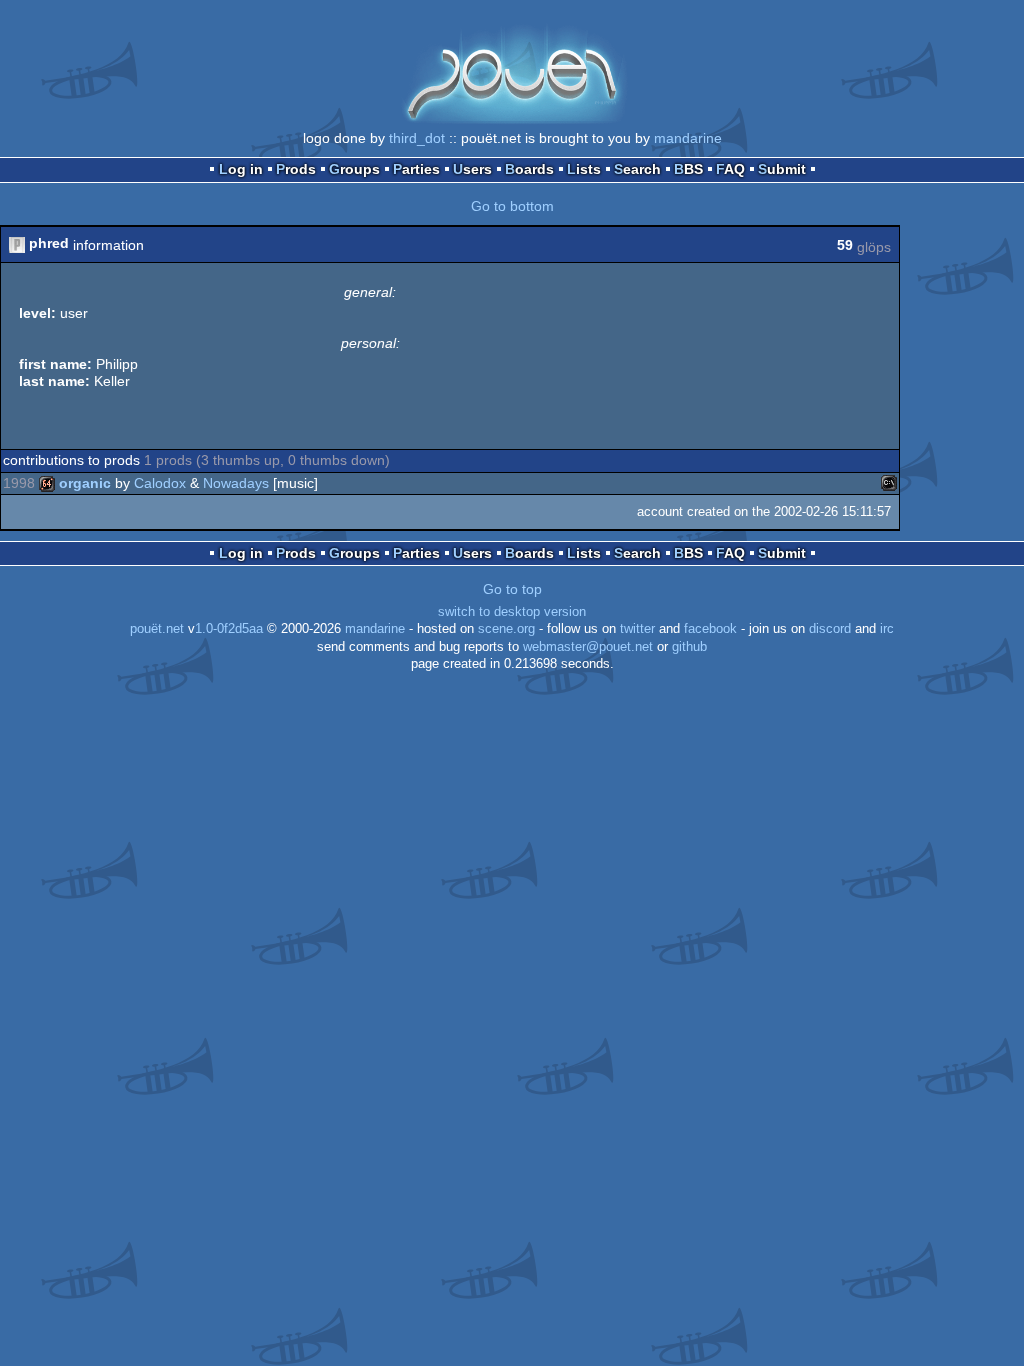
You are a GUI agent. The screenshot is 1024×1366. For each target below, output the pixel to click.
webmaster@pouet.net (588, 647)
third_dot (417, 138)
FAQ (730, 169)
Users (472, 169)
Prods (296, 169)
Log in (241, 169)
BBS (688, 169)
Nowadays (236, 483)
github (689, 647)
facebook (710, 629)
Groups (354, 169)
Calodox (160, 483)
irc (887, 629)
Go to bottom (512, 206)
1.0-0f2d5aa (229, 629)
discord (830, 629)
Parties (416, 169)
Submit (782, 169)
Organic (85, 483)
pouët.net (157, 629)
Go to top (512, 589)
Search (637, 169)
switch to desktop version (512, 612)
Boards (529, 169)
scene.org (506, 629)
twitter (637, 629)
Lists (584, 169)
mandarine (688, 138)
